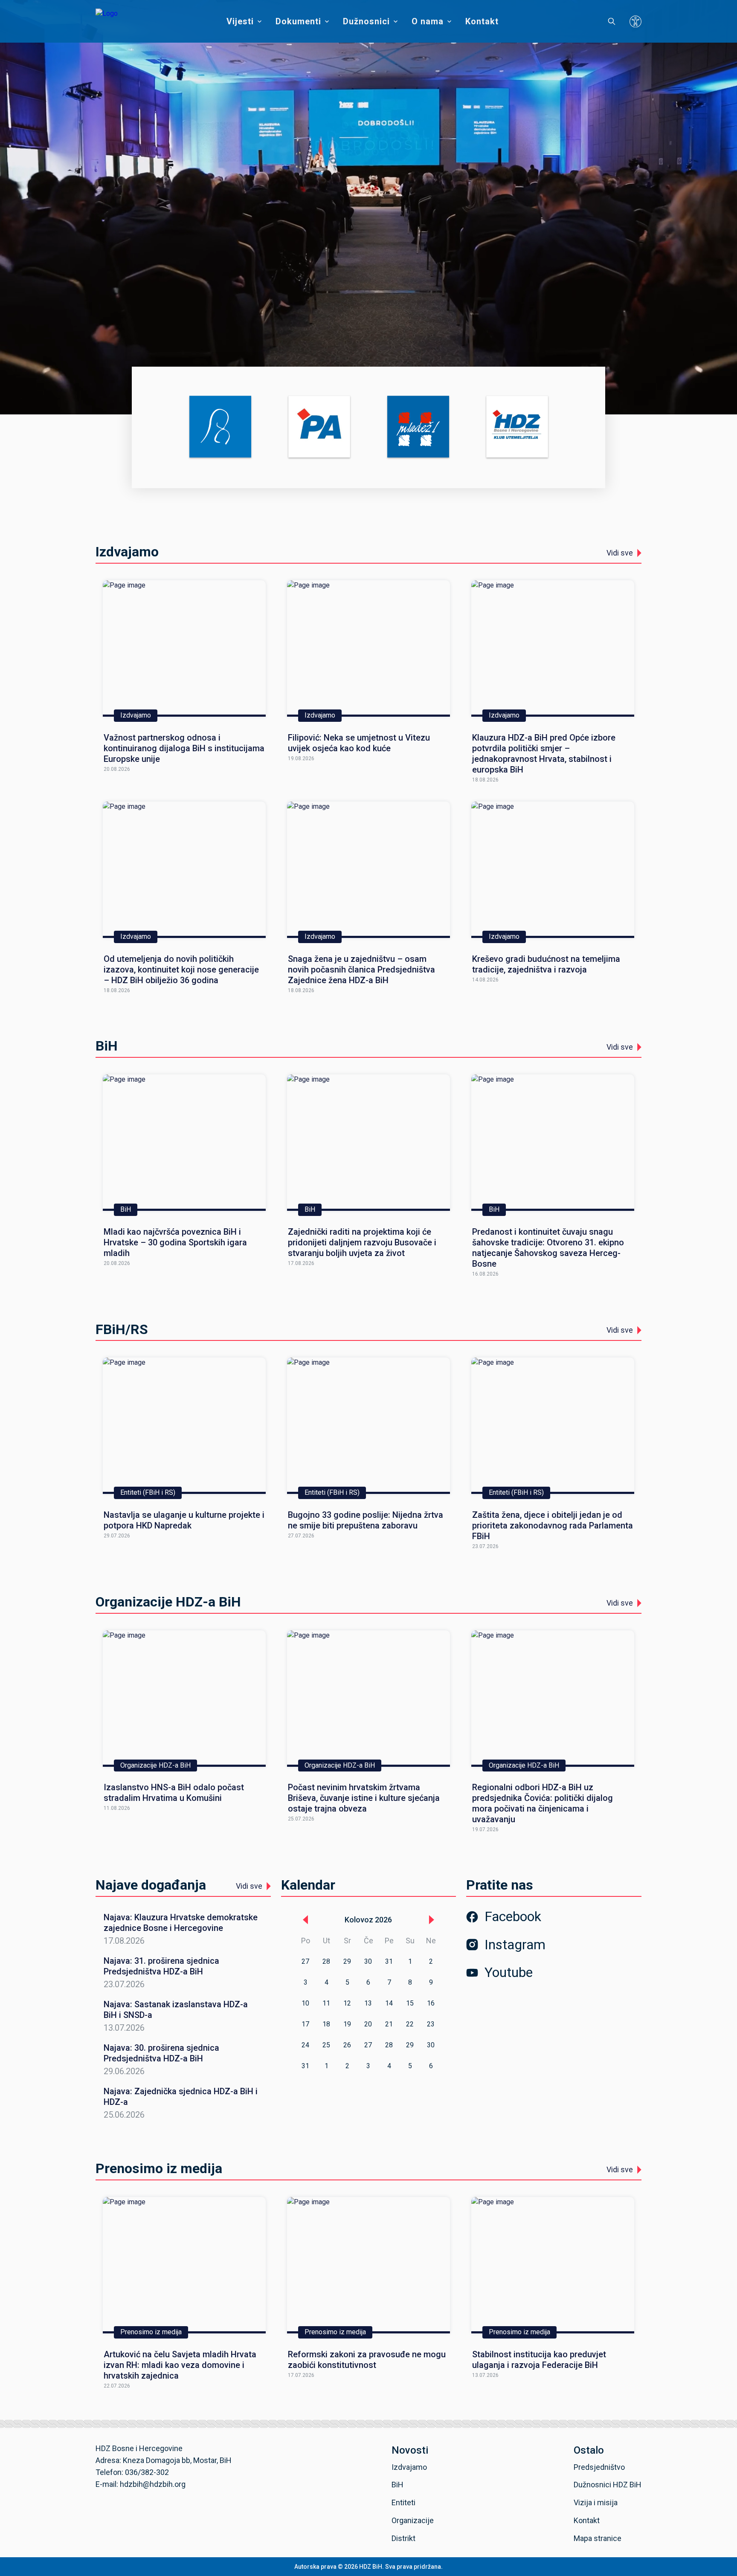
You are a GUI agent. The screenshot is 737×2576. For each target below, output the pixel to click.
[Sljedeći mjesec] (431, 1920)
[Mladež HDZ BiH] (418, 427)
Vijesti (240, 21)
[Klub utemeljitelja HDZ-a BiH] (517, 427)
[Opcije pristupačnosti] (635, 21)
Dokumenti (298, 21)
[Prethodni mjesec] (305, 1920)
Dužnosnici (366, 21)
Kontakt (482, 21)
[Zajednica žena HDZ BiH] (220, 427)
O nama (428, 21)
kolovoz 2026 (368, 1920)
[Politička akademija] (319, 427)
